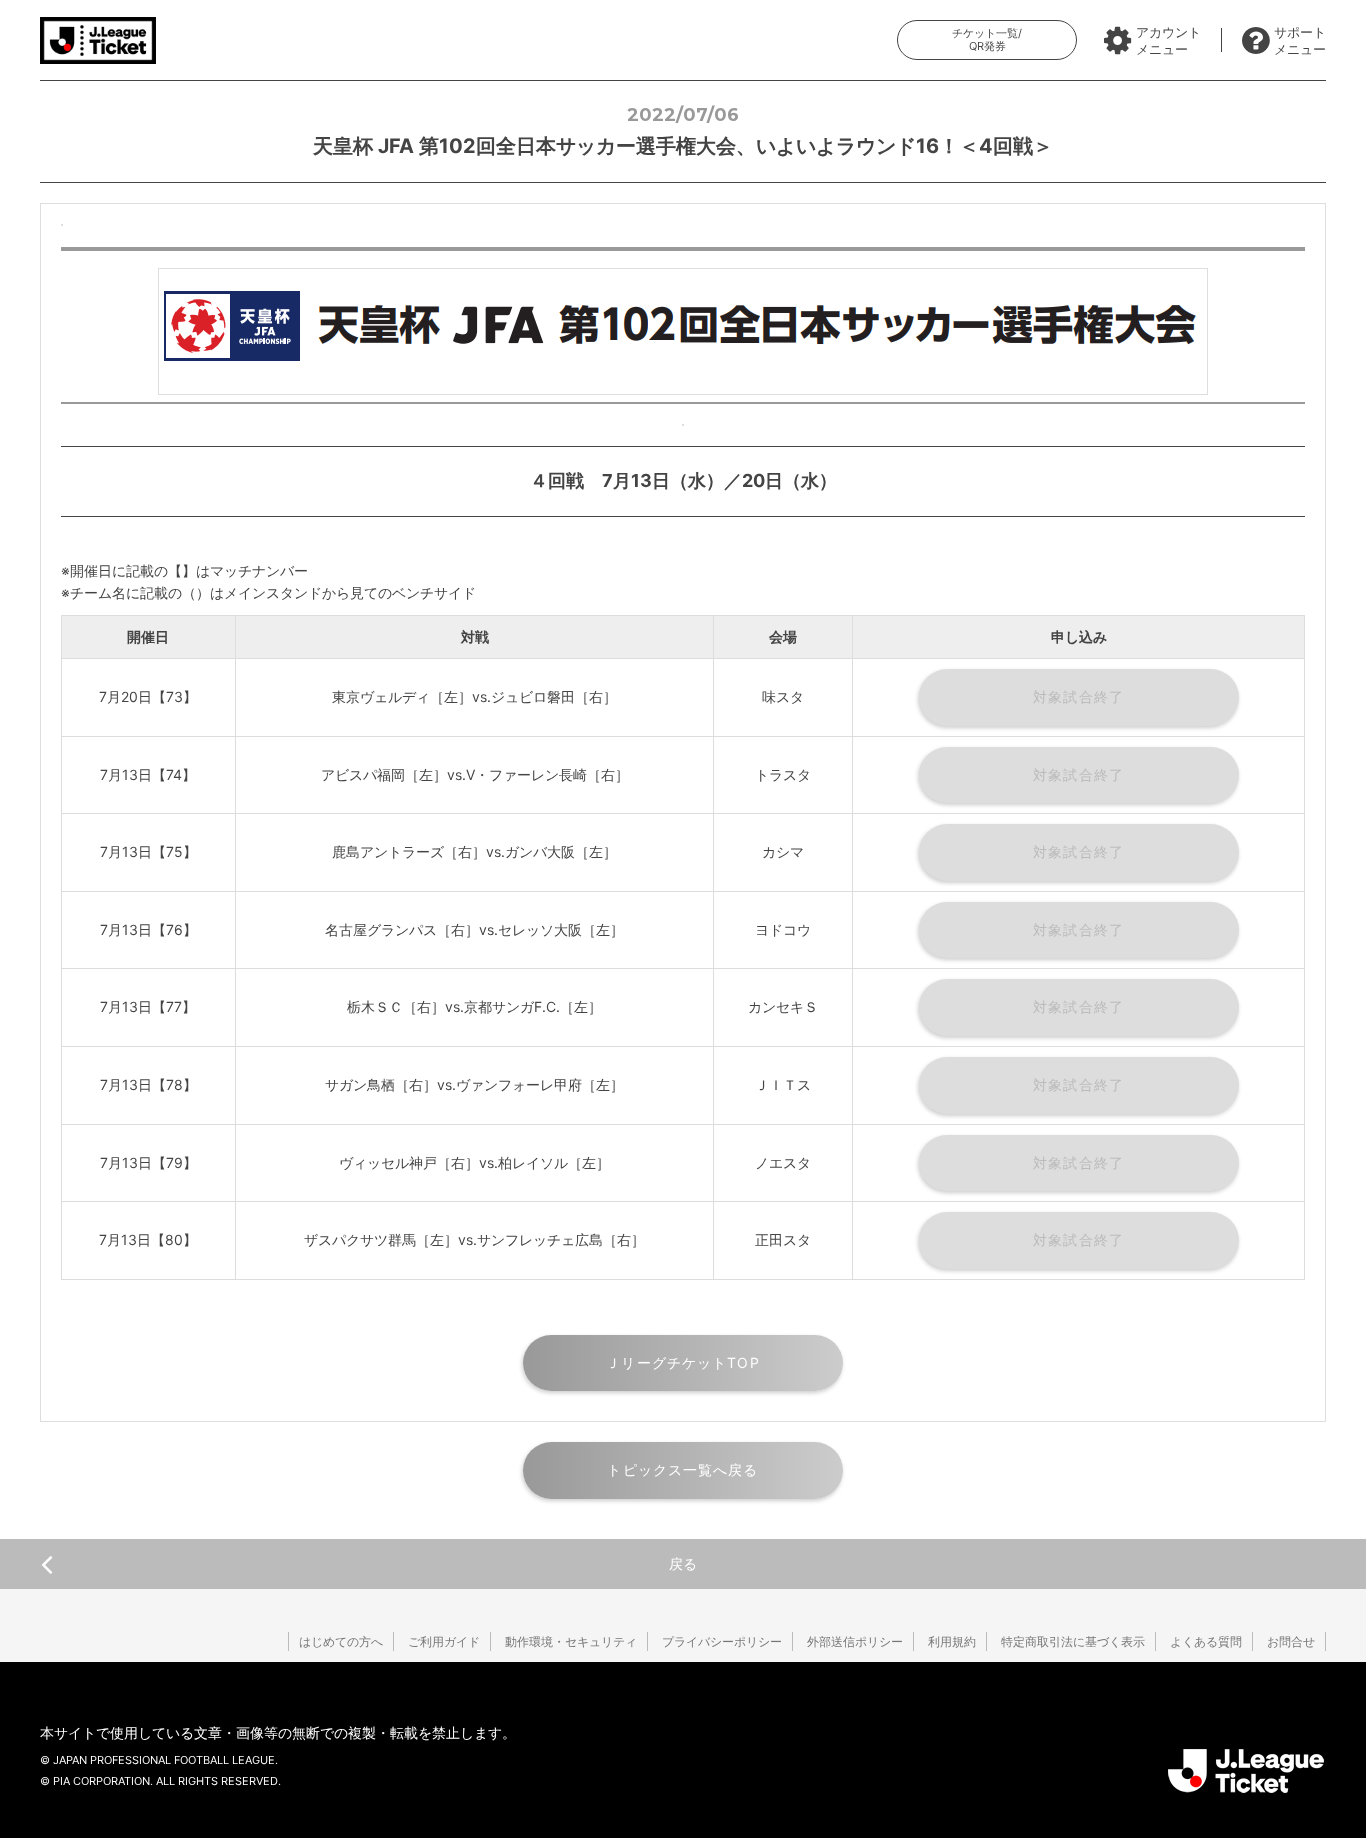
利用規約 (952, 1641)
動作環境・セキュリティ (571, 1641)
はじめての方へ (341, 1641)
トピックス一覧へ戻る (682, 1469)
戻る (683, 1563)
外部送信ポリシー (855, 1641)
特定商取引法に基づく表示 (1073, 1641)
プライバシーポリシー (722, 1641)
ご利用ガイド (444, 1641)
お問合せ (1291, 1641)
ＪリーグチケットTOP (682, 1362)
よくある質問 (1206, 1641)
